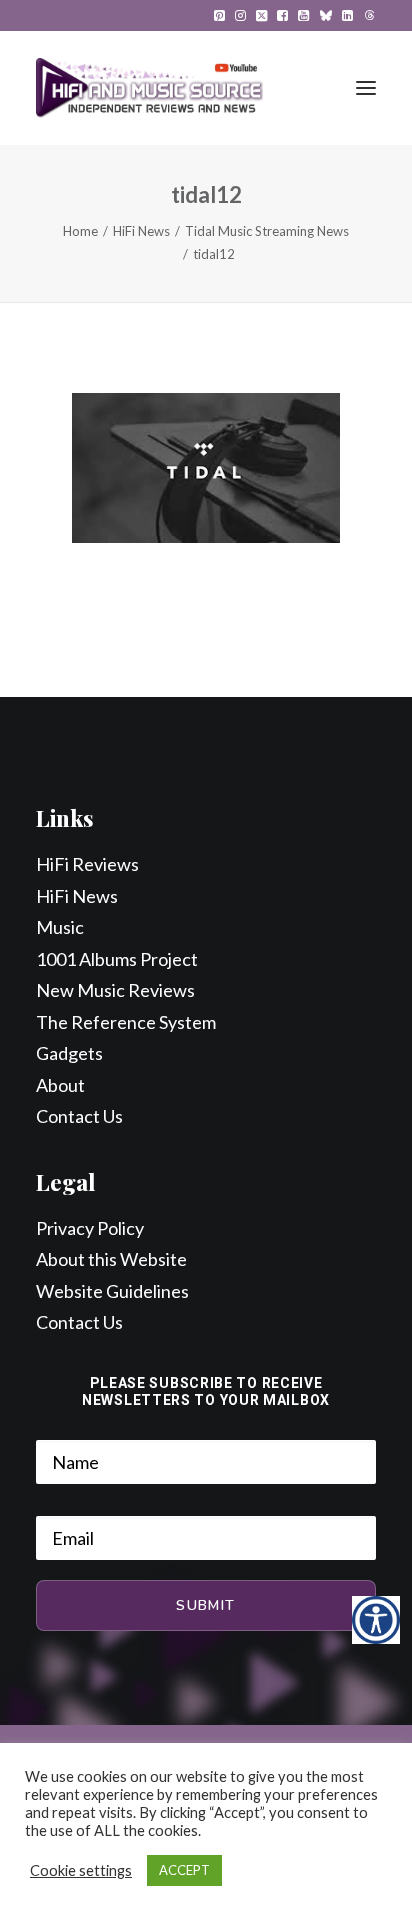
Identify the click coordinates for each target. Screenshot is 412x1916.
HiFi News (141, 231)
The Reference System (126, 1022)
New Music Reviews (115, 990)
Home (80, 231)
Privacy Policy (90, 1228)
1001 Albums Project (117, 959)
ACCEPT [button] (184, 1870)
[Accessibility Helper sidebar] (376, 1620)
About (60, 1085)
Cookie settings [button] (81, 1870)
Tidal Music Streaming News (267, 231)
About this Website (111, 1259)
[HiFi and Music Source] (149, 88)
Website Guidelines (112, 1291)
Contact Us (79, 1116)
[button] (219, 15)
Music (60, 927)
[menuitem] (219, 15)
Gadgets (69, 1053)
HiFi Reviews (87, 864)
